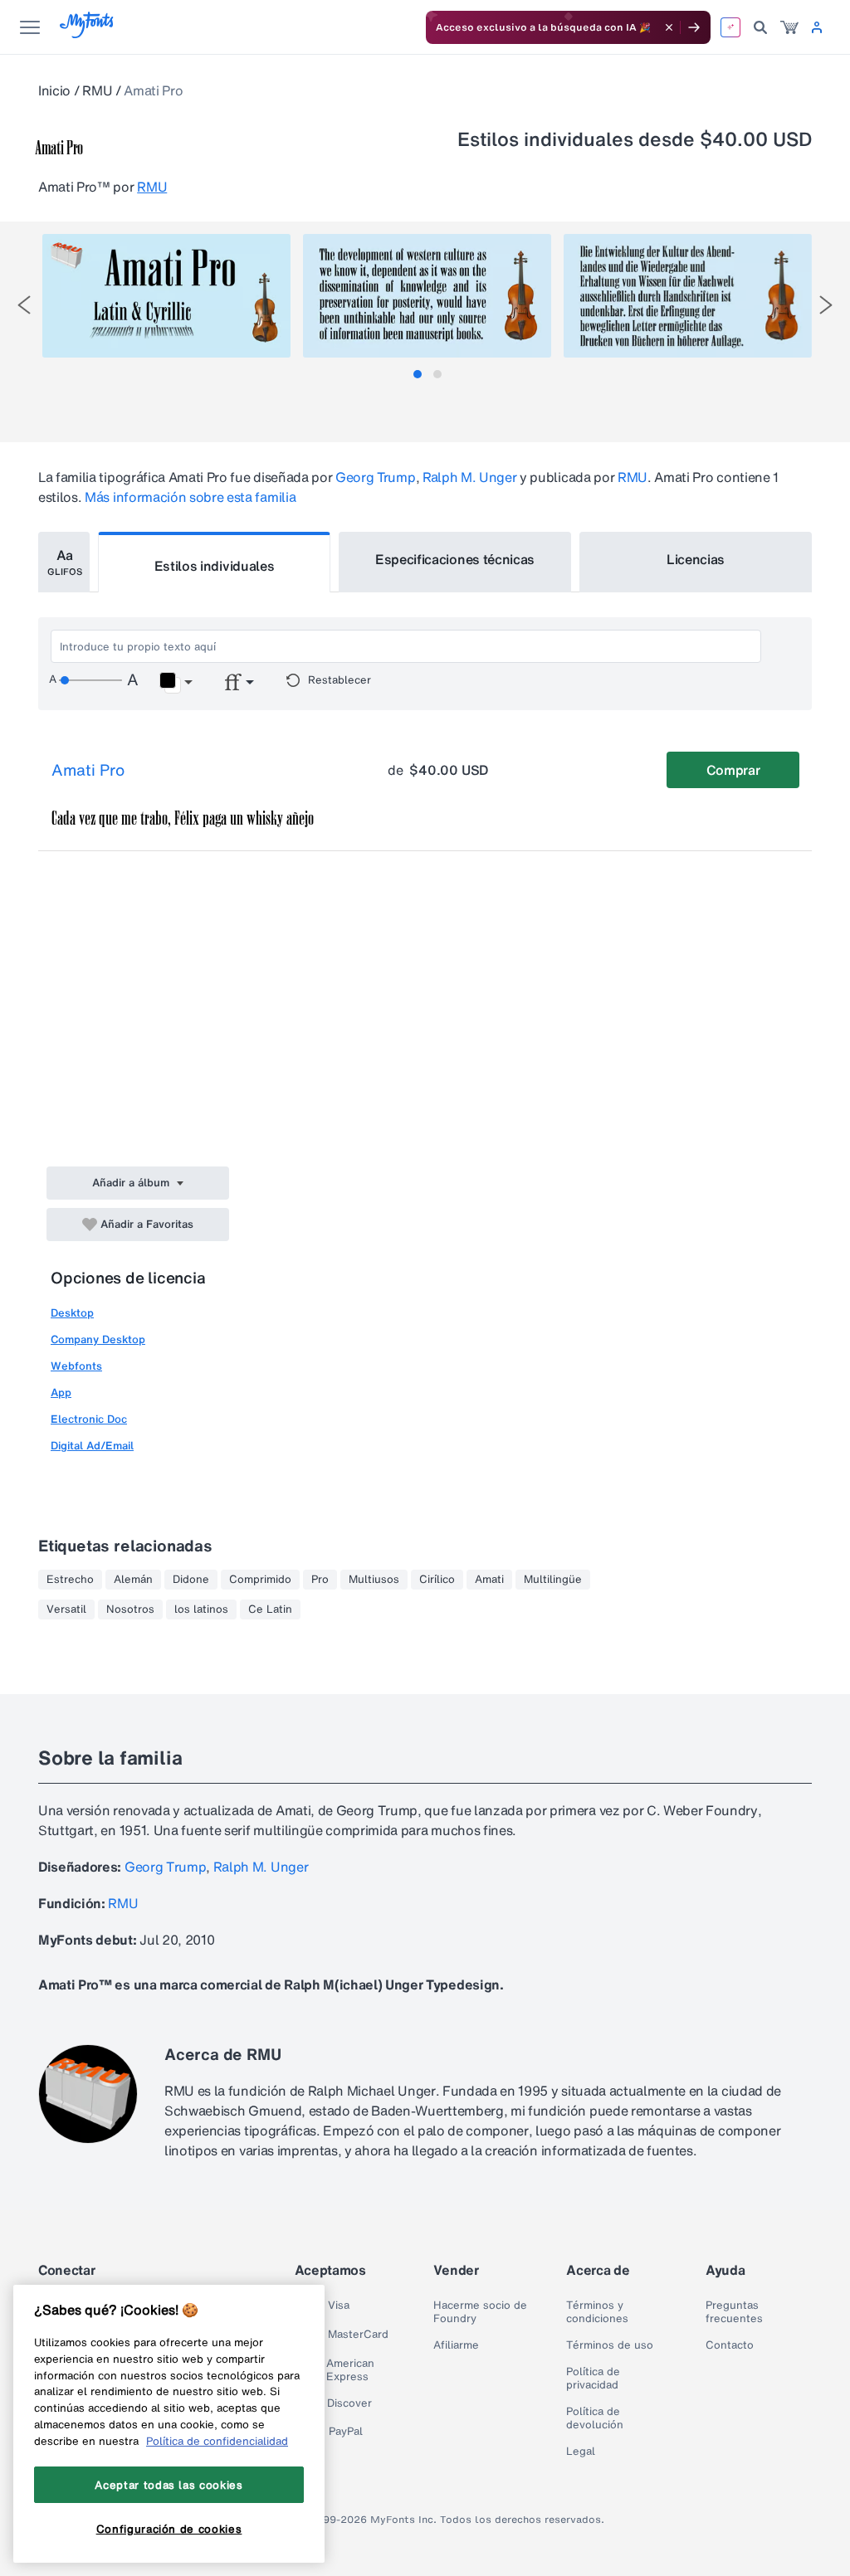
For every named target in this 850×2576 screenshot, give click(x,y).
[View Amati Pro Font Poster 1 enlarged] (166, 296)
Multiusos (374, 1580)
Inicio (54, 90)
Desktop (72, 1313)
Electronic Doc (89, 1419)
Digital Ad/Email (92, 1446)
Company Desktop (98, 1339)
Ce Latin (270, 1609)
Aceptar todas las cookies (169, 2485)
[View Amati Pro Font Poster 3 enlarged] (688, 296)
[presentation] (24, 305)
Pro (320, 1580)
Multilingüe (553, 1580)
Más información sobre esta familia (190, 497)
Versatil (66, 1609)
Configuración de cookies (169, 2529)
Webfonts (76, 1366)
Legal (581, 2452)
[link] (789, 27)
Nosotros (130, 1609)
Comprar (733, 770)
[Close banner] (669, 27)
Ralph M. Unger (470, 477)
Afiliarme (456, 2345)
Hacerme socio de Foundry (480, 2312)
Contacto (730, 2345)
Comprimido (260, 1580)
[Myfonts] (88, 34)
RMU (97, 90)
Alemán (133, 1580)
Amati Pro (88, 770)
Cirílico (437, 1580)
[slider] (90, 680)
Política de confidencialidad (217, 2441)
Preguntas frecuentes (734, 2312)
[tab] (418, 374)
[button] (176, 683)
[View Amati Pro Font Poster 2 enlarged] (427, 296)
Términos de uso (610, 2345)
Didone (191, 1580)
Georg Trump (375, 477)
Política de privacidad (593, 2379)
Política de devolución (595, 2418)
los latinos (201, 1609)
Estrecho (70, 1580)
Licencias (696, 559)
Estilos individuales (215, 566)
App (61, 1393)
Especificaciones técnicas (455, 559)
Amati (489, 1580)
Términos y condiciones (597, 2312)
